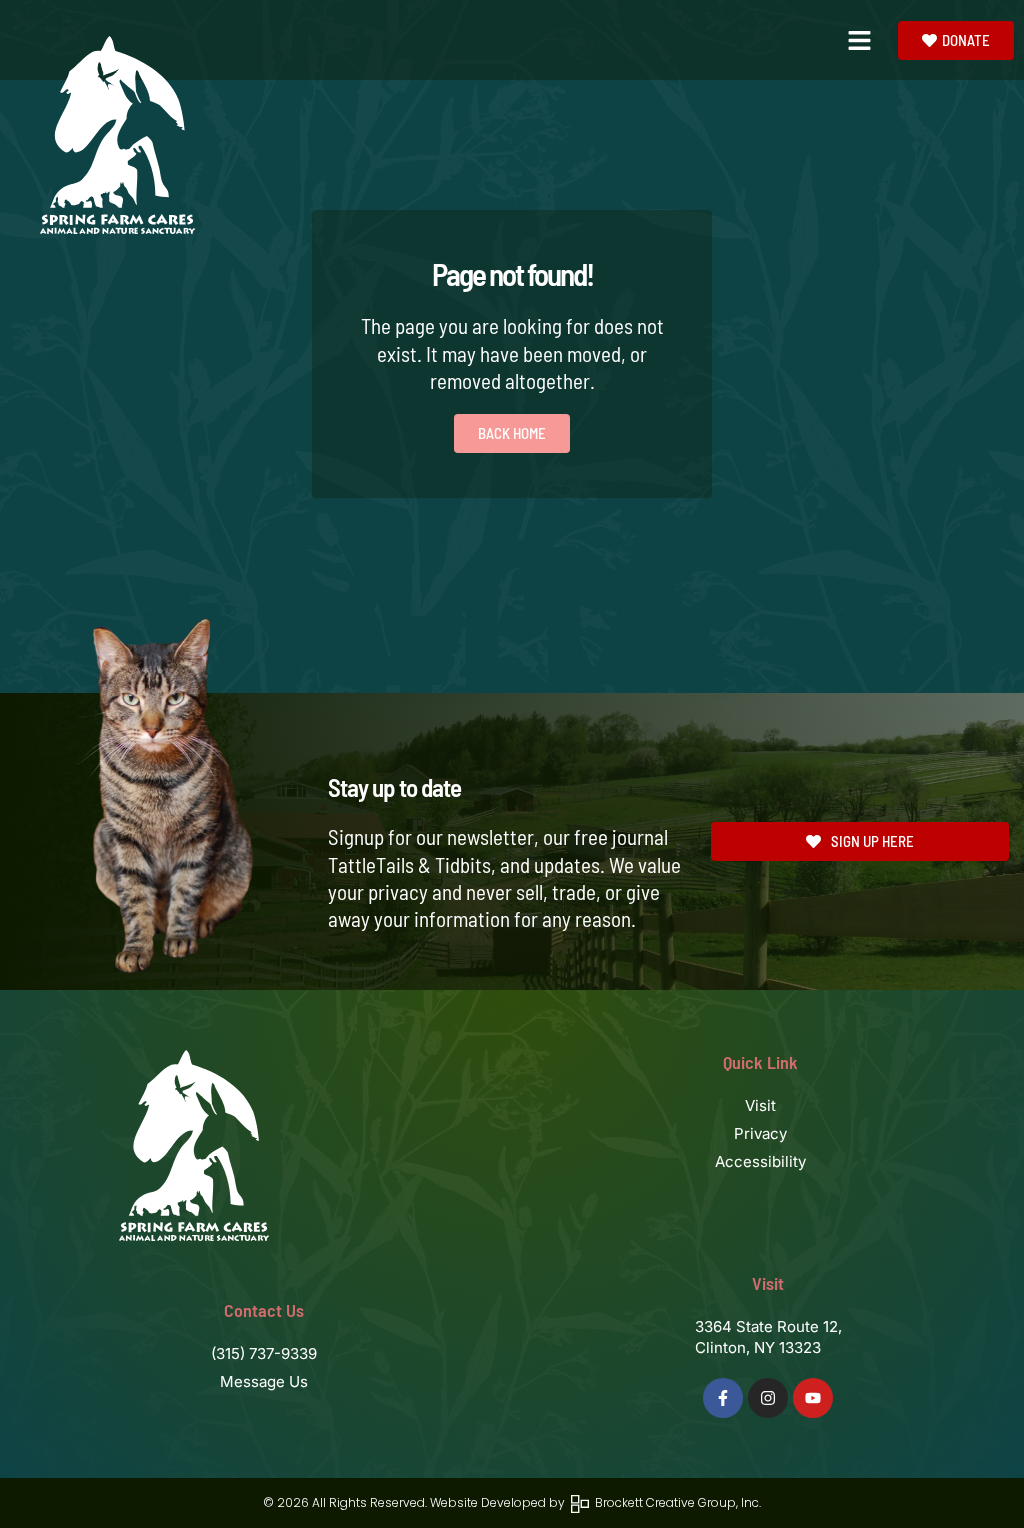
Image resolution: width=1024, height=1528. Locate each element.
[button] (860, 40)
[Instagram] (768, 1398)
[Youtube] (813, 1398)
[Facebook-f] (723, 1398)
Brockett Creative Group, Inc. (675, 1502)
